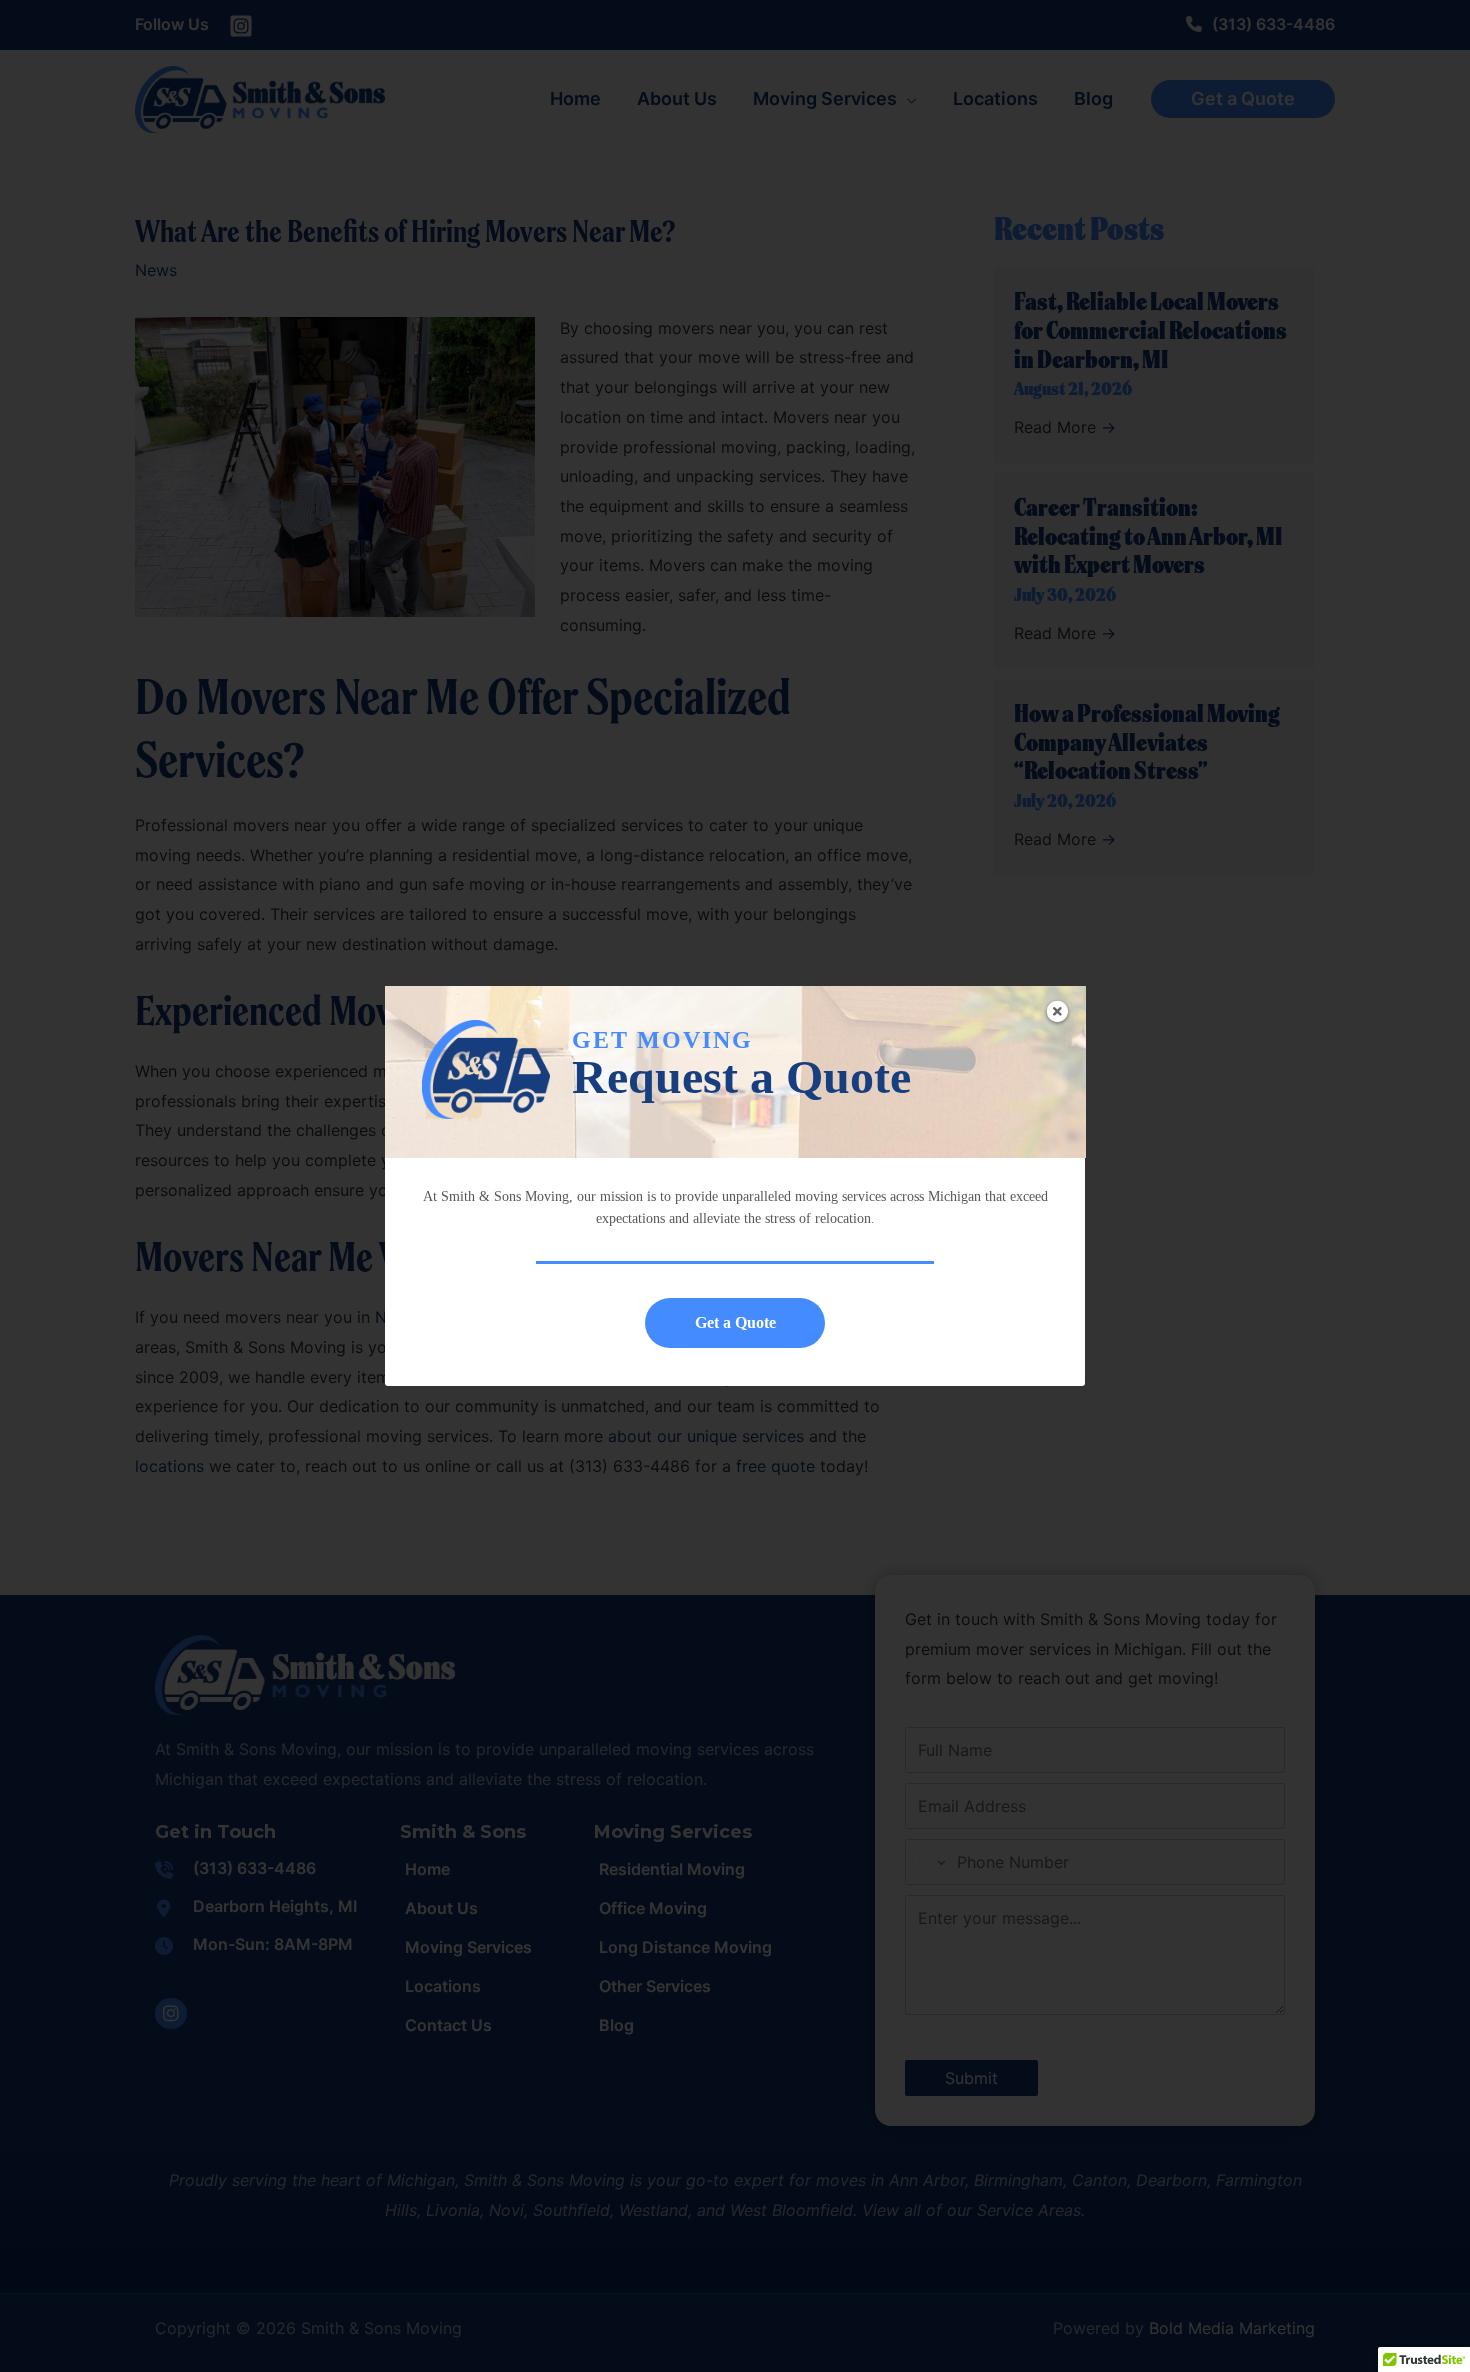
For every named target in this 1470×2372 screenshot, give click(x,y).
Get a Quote (735, 1322)
